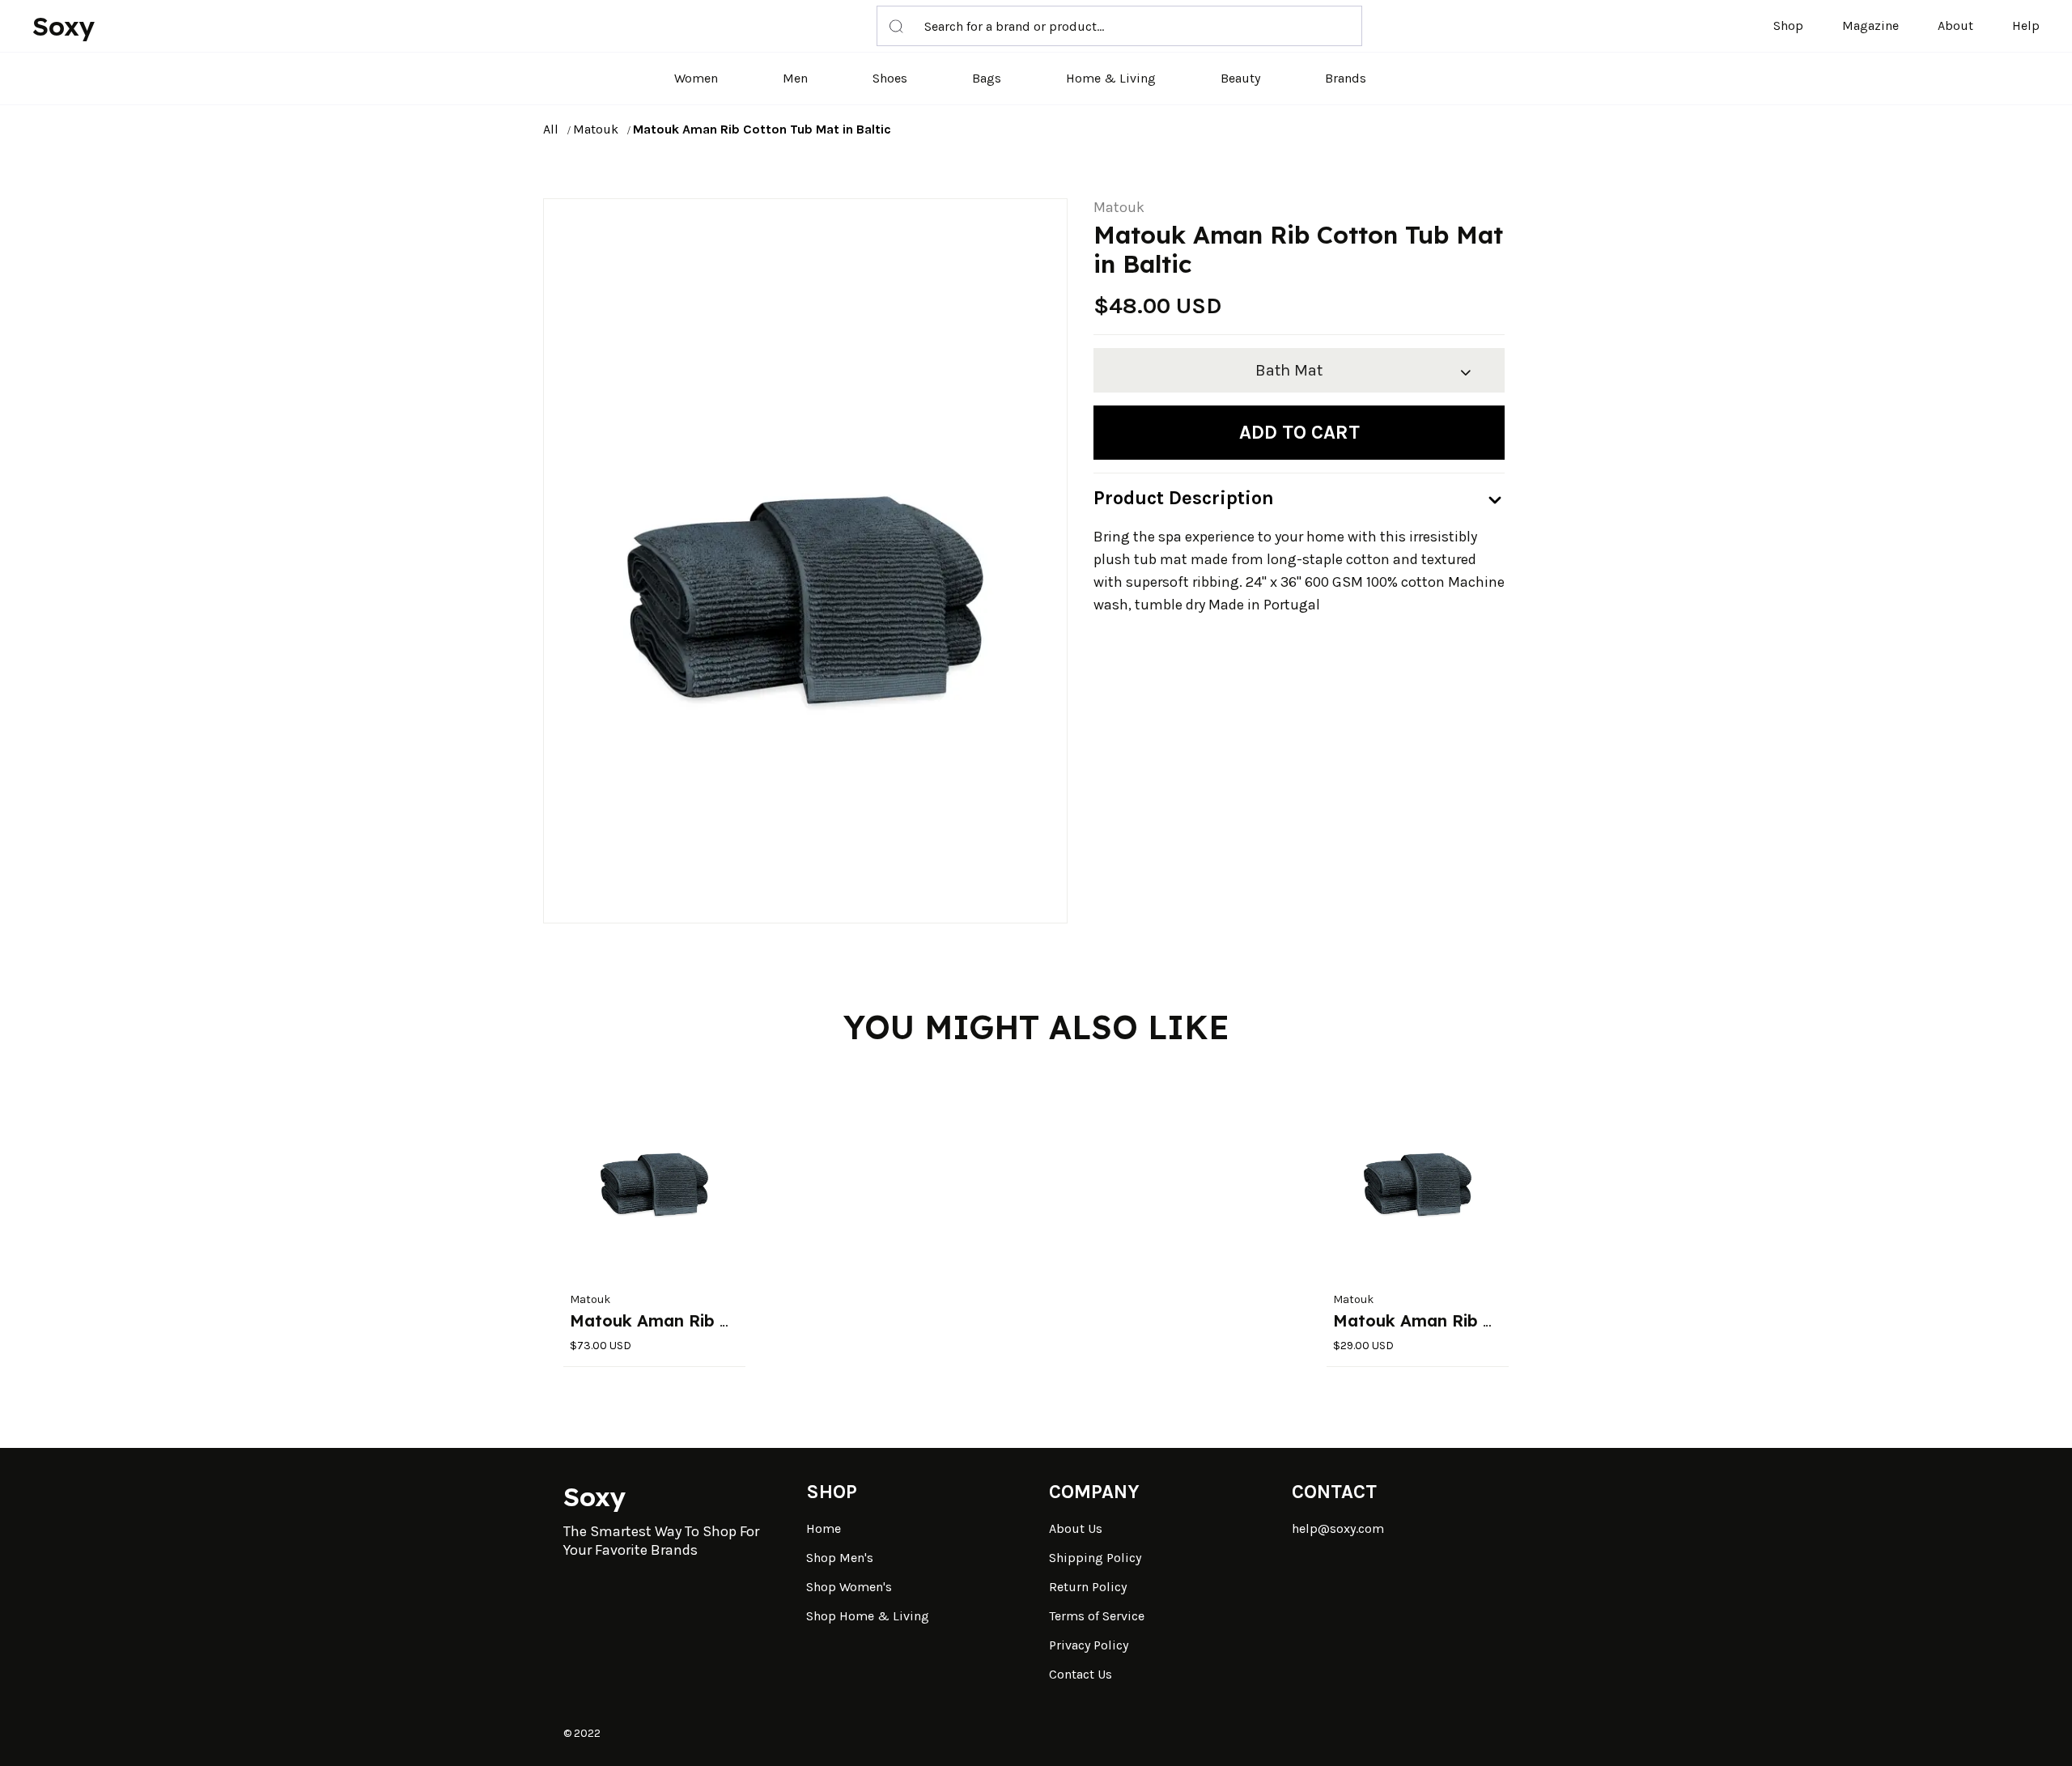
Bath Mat (1289, 370)
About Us (1076, 1528)
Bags (987, 78)
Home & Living (1111, 78)
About (1955, 25)
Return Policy (1088, 1587)
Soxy (64, 26)
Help (2026, 25)
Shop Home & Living (868, 1616)
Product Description (1184, 498)
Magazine (1870, 25)
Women (696, 78)
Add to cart (1299, 432)
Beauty (1240, 78)
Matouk (596, 129)
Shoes (890, 78)
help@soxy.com (1338, 1528)
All (551, 129)
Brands (1346, 78)
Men (795, 78)
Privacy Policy (1089, 1645)
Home (824, 1528)
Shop (1788, 25)
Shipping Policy (1095, 1558)
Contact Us (1081, 1674)
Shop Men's (840, 1558)
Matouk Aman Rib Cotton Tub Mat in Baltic (762, 129)
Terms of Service (1097, 1616)
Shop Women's (849, 1587)
